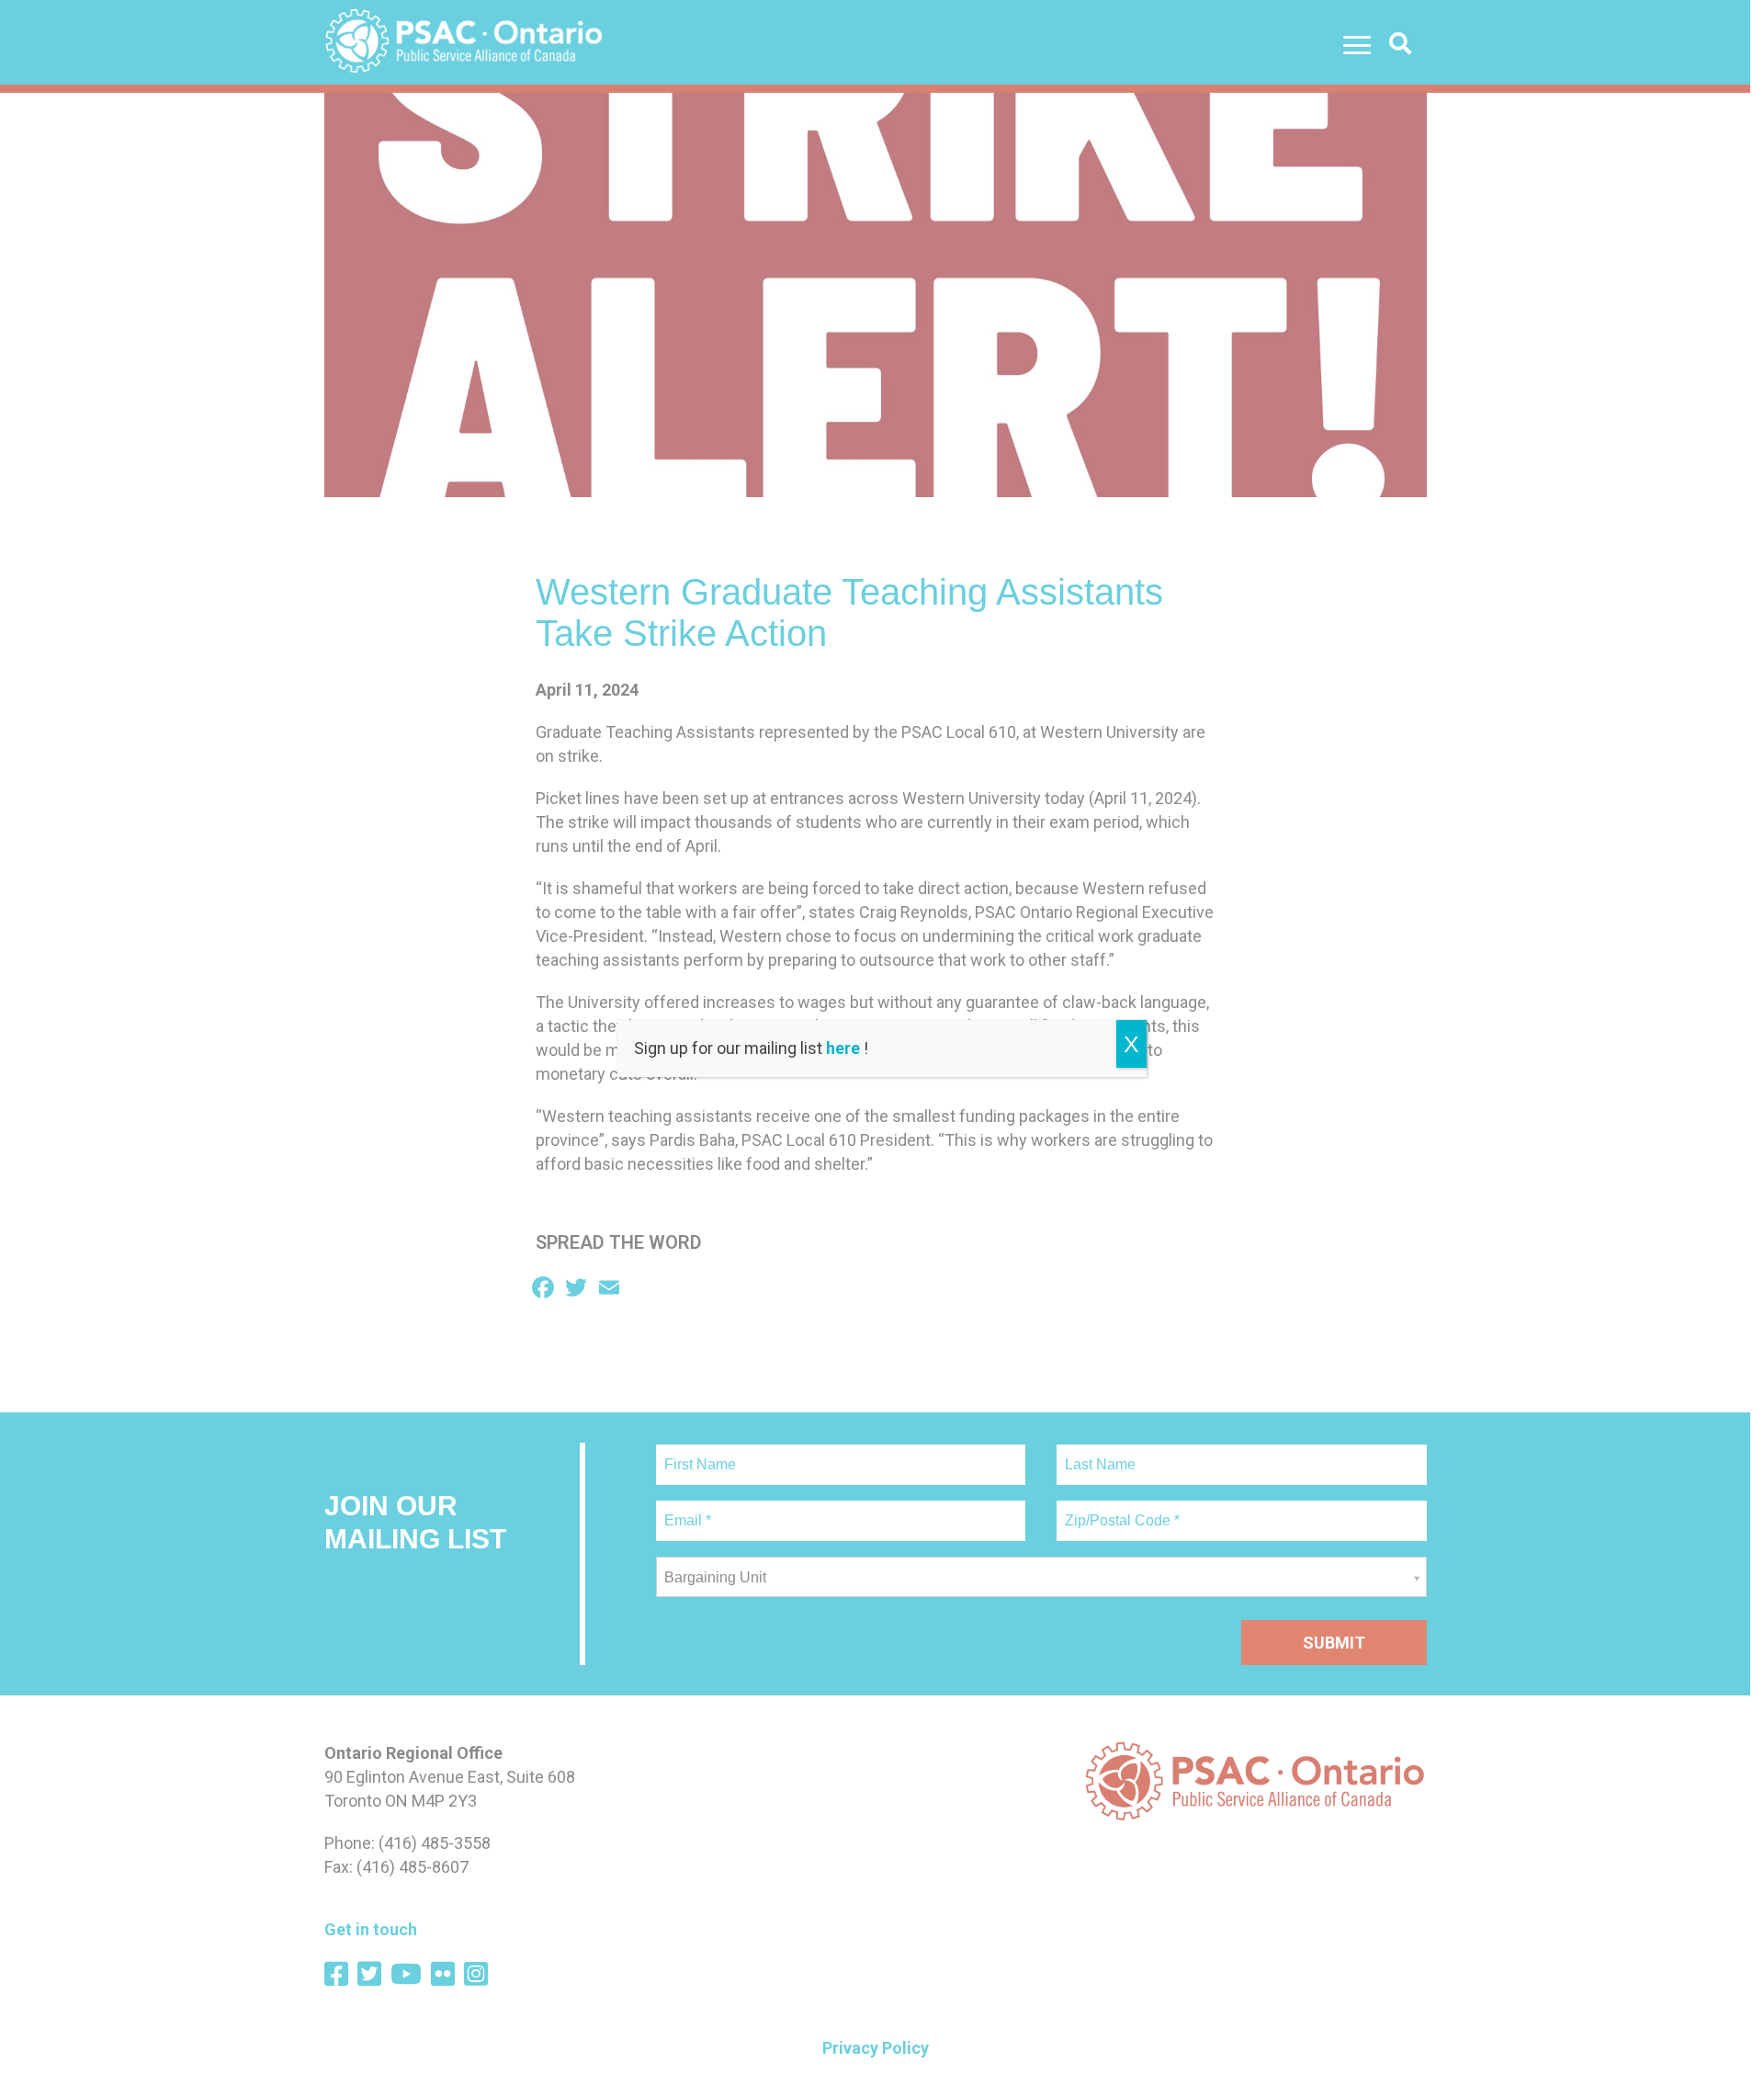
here (843, 1048)
